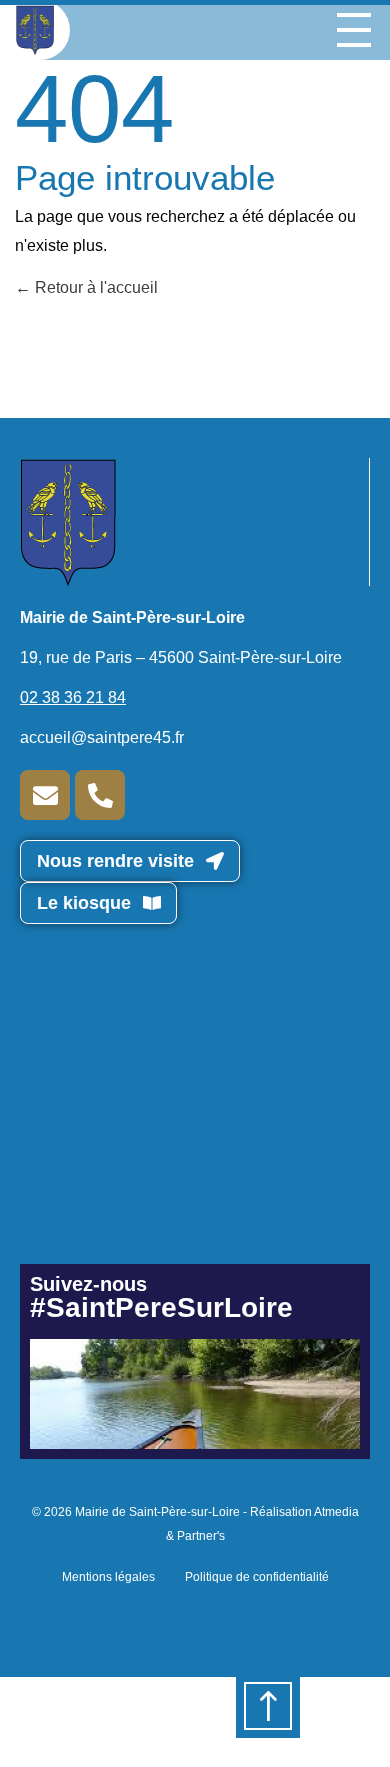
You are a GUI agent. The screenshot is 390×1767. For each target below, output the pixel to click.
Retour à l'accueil (94, 287)
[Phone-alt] (100, 795)
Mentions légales (108, 1577)
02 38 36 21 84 (73, 697)
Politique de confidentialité (257, 1577)
